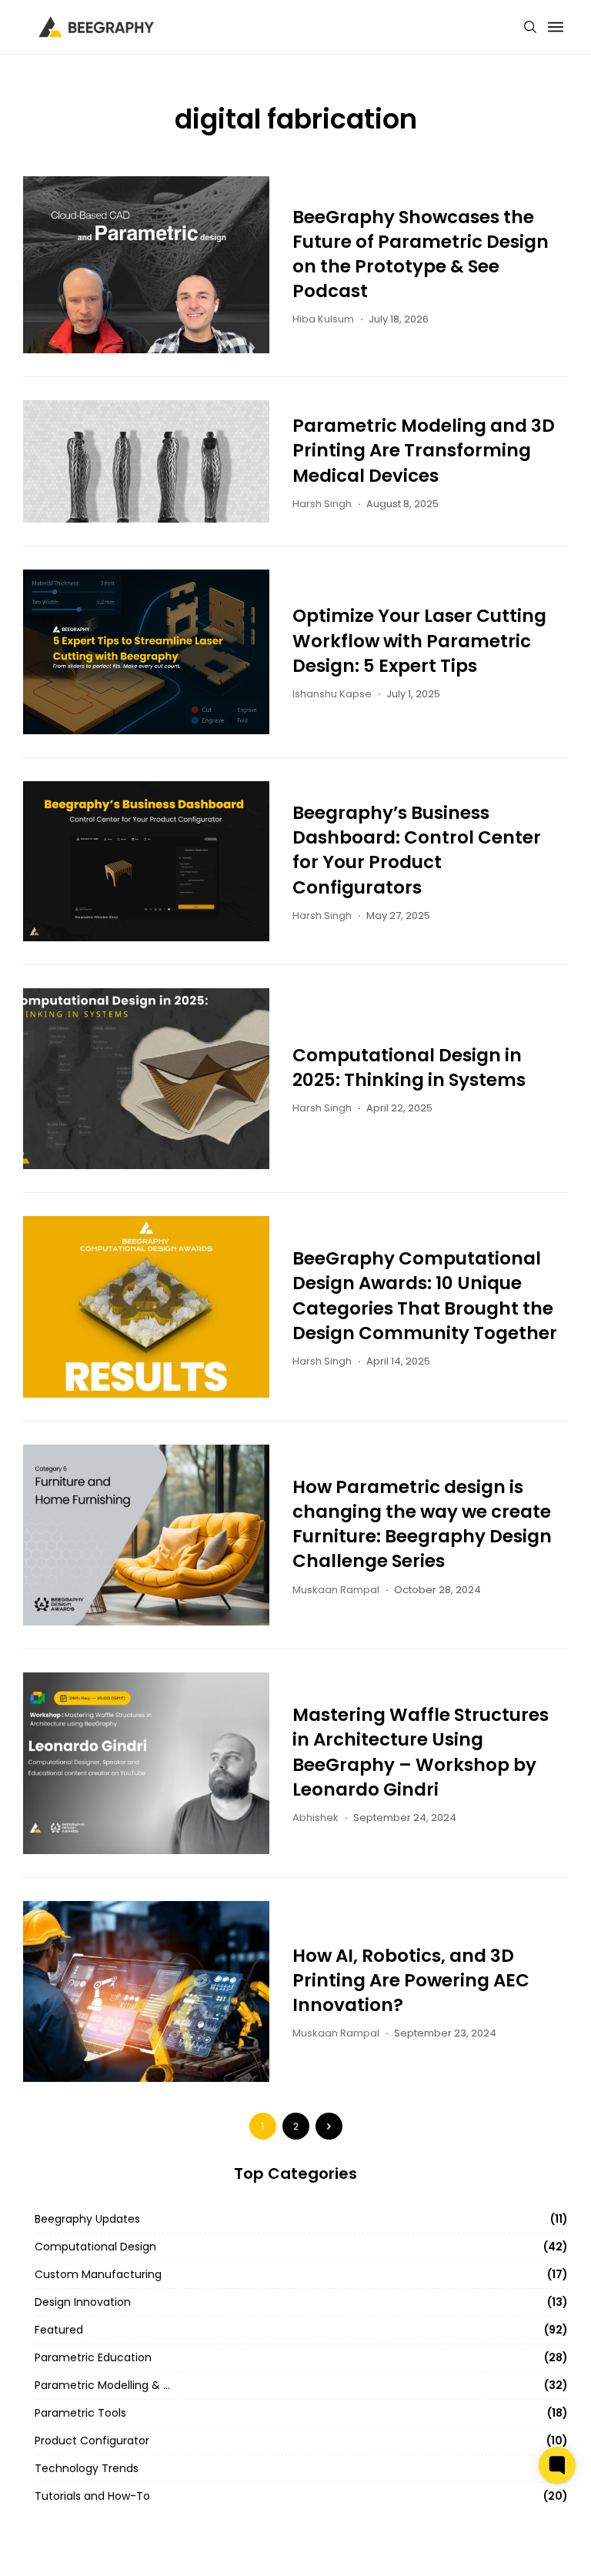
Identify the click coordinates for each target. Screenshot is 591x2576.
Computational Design (95, 2247)
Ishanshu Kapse (332, 694)
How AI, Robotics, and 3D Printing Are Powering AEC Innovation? (411, 1980)
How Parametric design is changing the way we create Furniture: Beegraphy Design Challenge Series (422, 1524)
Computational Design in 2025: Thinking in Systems (409, 1067)
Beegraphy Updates (87, 2219)
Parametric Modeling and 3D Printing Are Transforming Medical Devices (424, 450)
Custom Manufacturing (98, 2274)
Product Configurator (92, 2441)
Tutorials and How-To (92, 2496)
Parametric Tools (80, 2413)
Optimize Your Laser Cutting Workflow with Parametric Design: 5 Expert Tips (419, 640)
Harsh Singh (322, 504)
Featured (59, 2330)
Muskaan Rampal (336, 1590)
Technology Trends (87, 2468)
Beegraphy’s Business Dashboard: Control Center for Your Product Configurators (417, 850)
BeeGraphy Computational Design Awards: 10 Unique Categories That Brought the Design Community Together (425, 1296)
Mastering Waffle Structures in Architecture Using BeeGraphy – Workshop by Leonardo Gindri (421, 1752)
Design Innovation (83, 2302)
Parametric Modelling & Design (104, 2385)
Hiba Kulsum (323, 319)
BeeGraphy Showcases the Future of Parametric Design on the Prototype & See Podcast (421, 254)
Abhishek (316, 1818)
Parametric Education (93, 2357)
